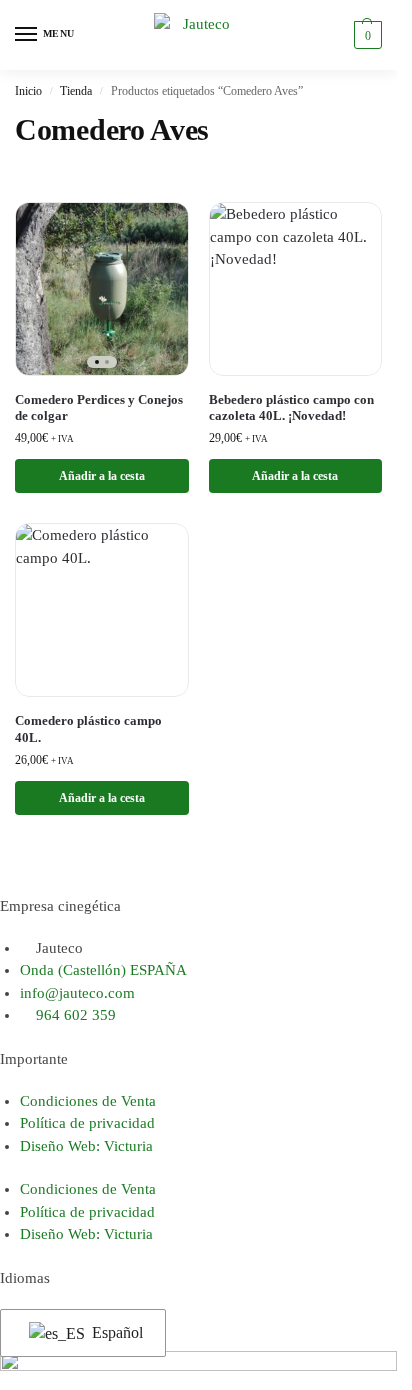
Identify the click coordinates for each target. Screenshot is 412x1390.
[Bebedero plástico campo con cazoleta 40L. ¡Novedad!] (296, 289)
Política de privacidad (87, 1123)
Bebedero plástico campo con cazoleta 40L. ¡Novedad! (291, 408)
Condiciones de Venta (88, 1101)
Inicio (28, 91)
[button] (365, 35)
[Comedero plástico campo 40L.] (102, 610)
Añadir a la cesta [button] (102, 476)
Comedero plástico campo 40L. (88, 729)
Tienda (76, 91)
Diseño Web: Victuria (86, 1146)
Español (115, 1332)
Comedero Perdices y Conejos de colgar (99, 408)
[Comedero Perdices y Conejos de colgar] (102, 289)
